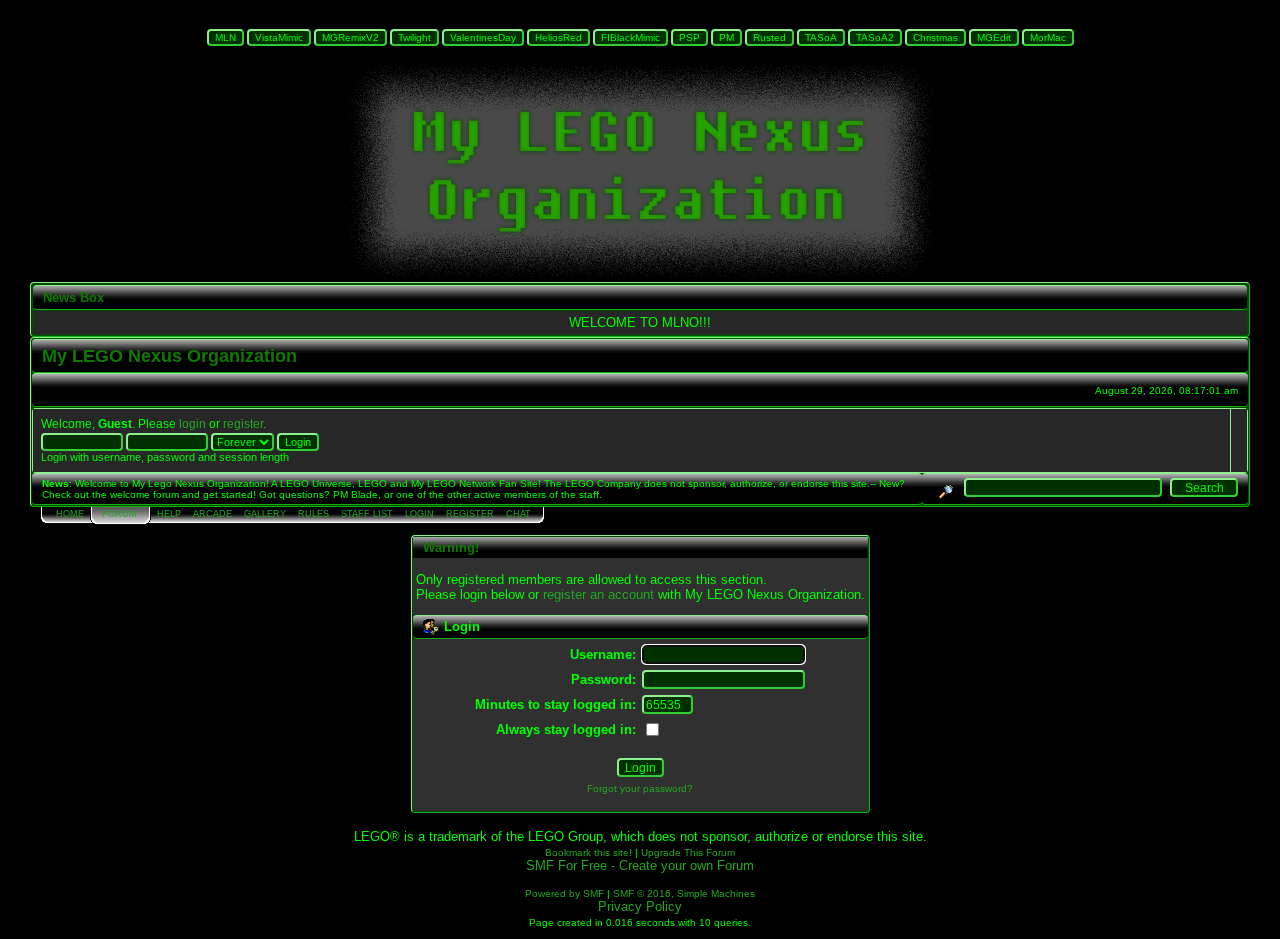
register (243, 423)
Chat (518, 514)
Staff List (367, 514)
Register (470, 514)
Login (419, 514)
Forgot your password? (640, 788)
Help (169, 514)
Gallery (265, 514)
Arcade (212, 514)
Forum (119, 514)
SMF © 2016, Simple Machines (684, 893)
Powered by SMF (564, 893)
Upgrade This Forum (688, 852)
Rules (313, 514)
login (192, 423)
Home (70, 514)
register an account (598, 594)
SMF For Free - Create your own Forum (640, 865)
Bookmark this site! (588, 852)
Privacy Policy (640, 906)
